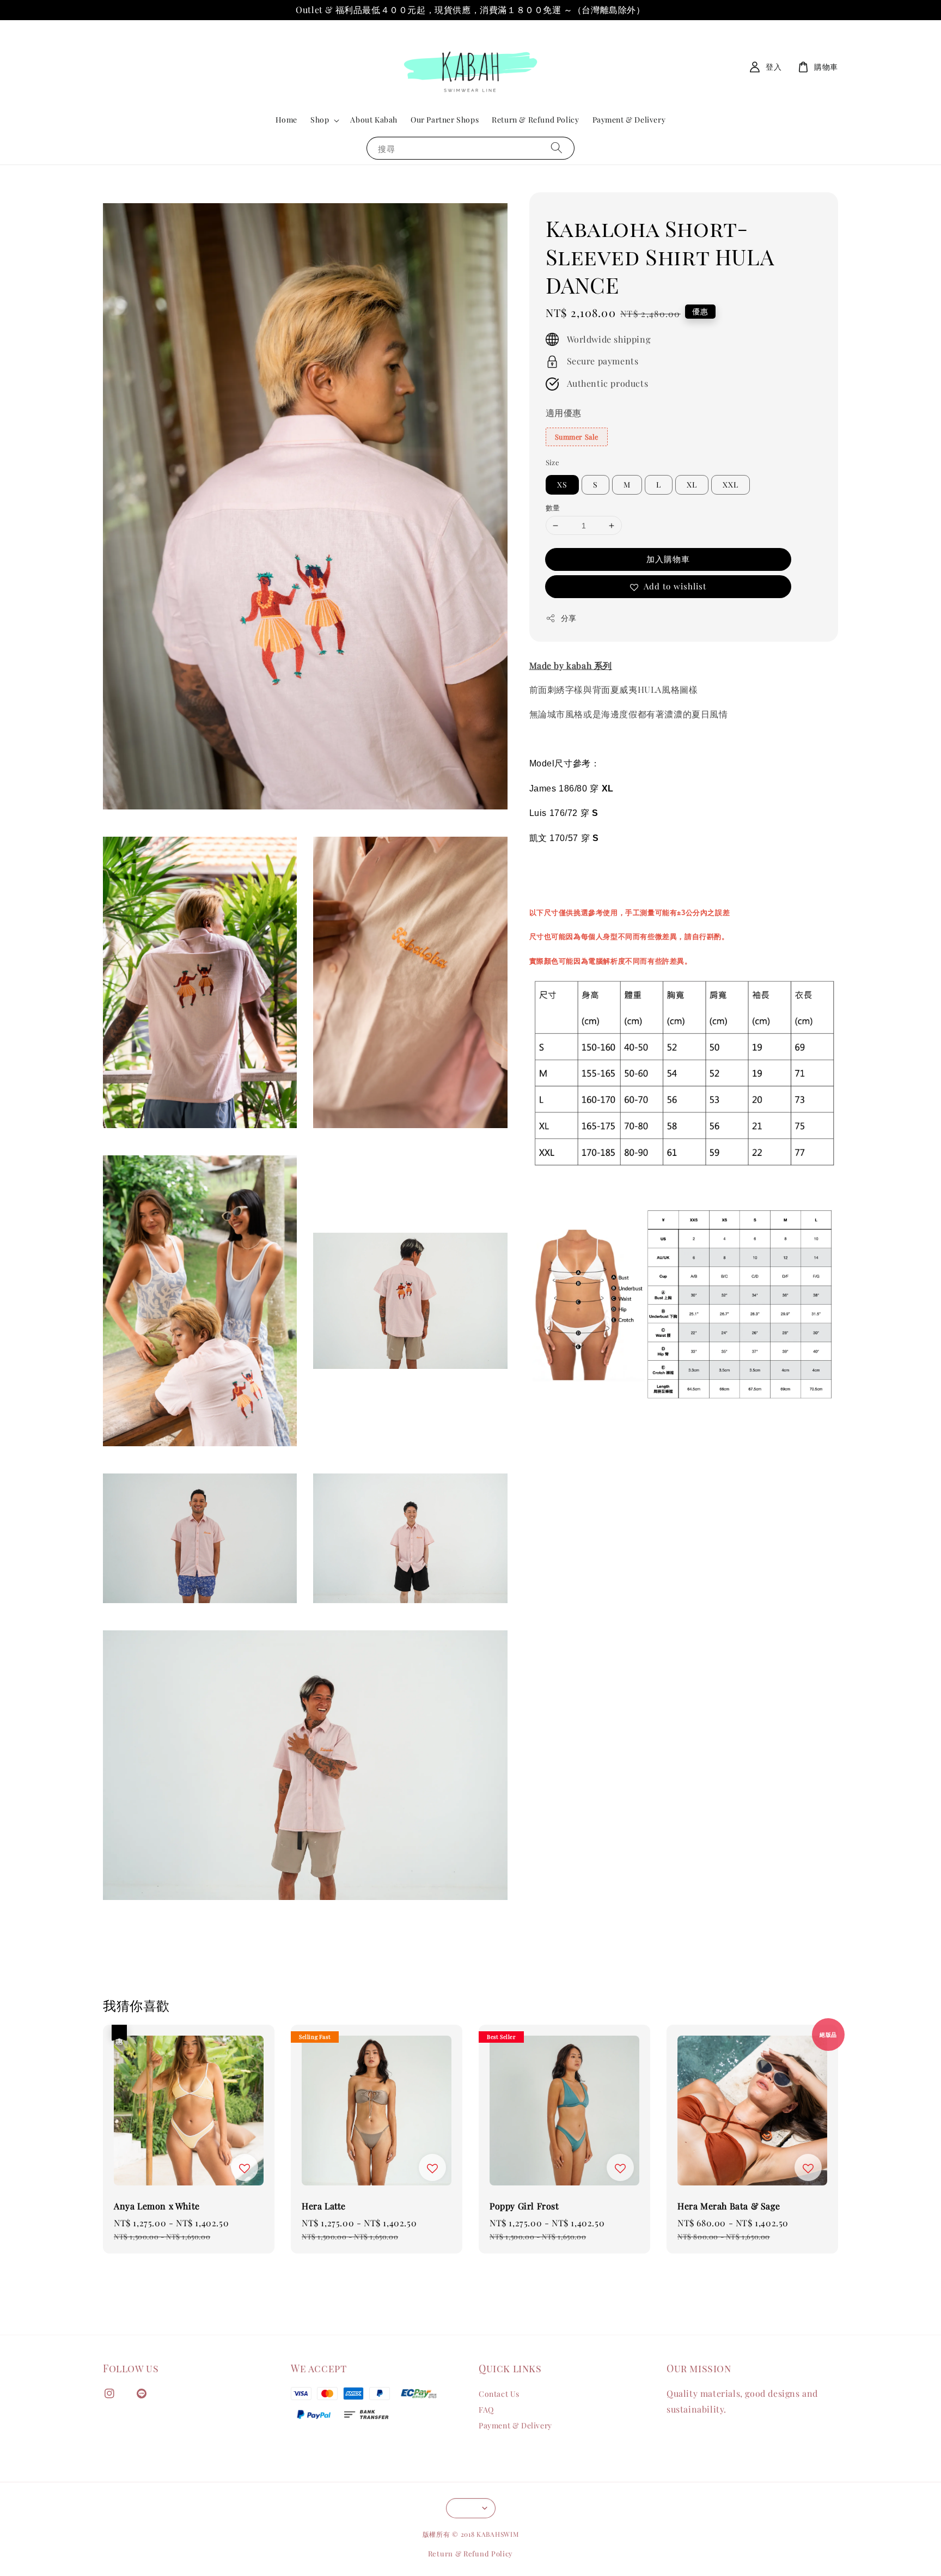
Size (553, 462)
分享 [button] (569, 618)
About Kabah (374, 120)
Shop (320, 120)
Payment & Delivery (629, 120)
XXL (731, 485)
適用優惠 (564, 413)
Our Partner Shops (445, 120)
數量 (553, 507)
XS (562, 485)
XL (692, 485)
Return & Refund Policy (535, 120)
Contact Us (499, 2394)
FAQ (486, 2410)
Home (286, 120)
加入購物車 (668, 559)
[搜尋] (557, 148)
